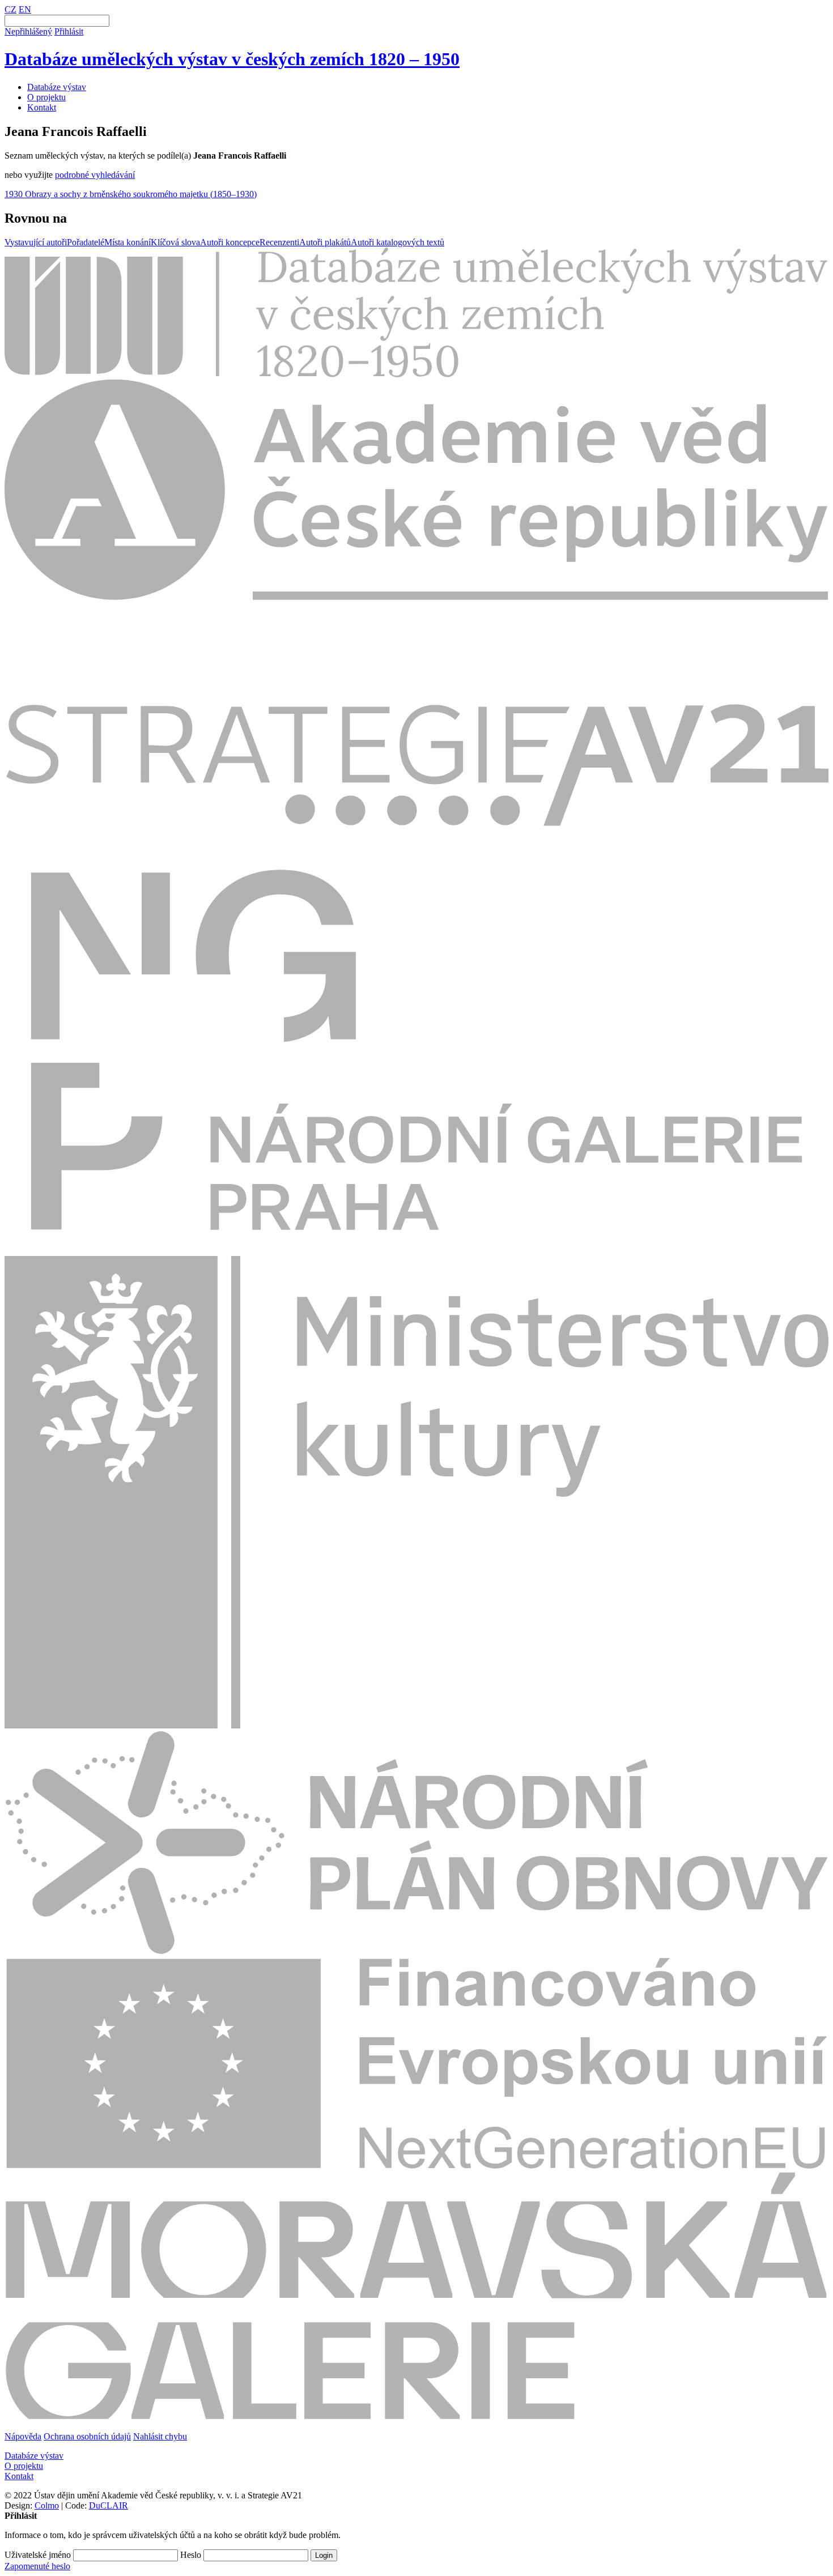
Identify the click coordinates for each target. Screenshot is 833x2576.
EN (25, 9)
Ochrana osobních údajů (87, 2436)
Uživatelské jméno (38, 2555)
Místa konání (127, 242)
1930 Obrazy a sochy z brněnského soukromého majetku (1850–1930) (131, 194)
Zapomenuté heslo (37, 2566)
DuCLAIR (109, 2505)
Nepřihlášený (28, 31)
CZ (10, 9)
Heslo (191, 2555)
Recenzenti (279, 242)
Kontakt (42, 107)
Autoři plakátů (325, 242)
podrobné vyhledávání (95, 175)
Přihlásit (69, 31)
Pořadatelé (86, 242)
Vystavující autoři (36, 242)
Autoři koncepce (230, 242)
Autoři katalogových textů (398, 242)
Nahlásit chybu (160, 2436)
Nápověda (23, 2436)
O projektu (46, 97)
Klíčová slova (175, 242)
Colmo (47, 2505)
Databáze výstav (57, 87)
